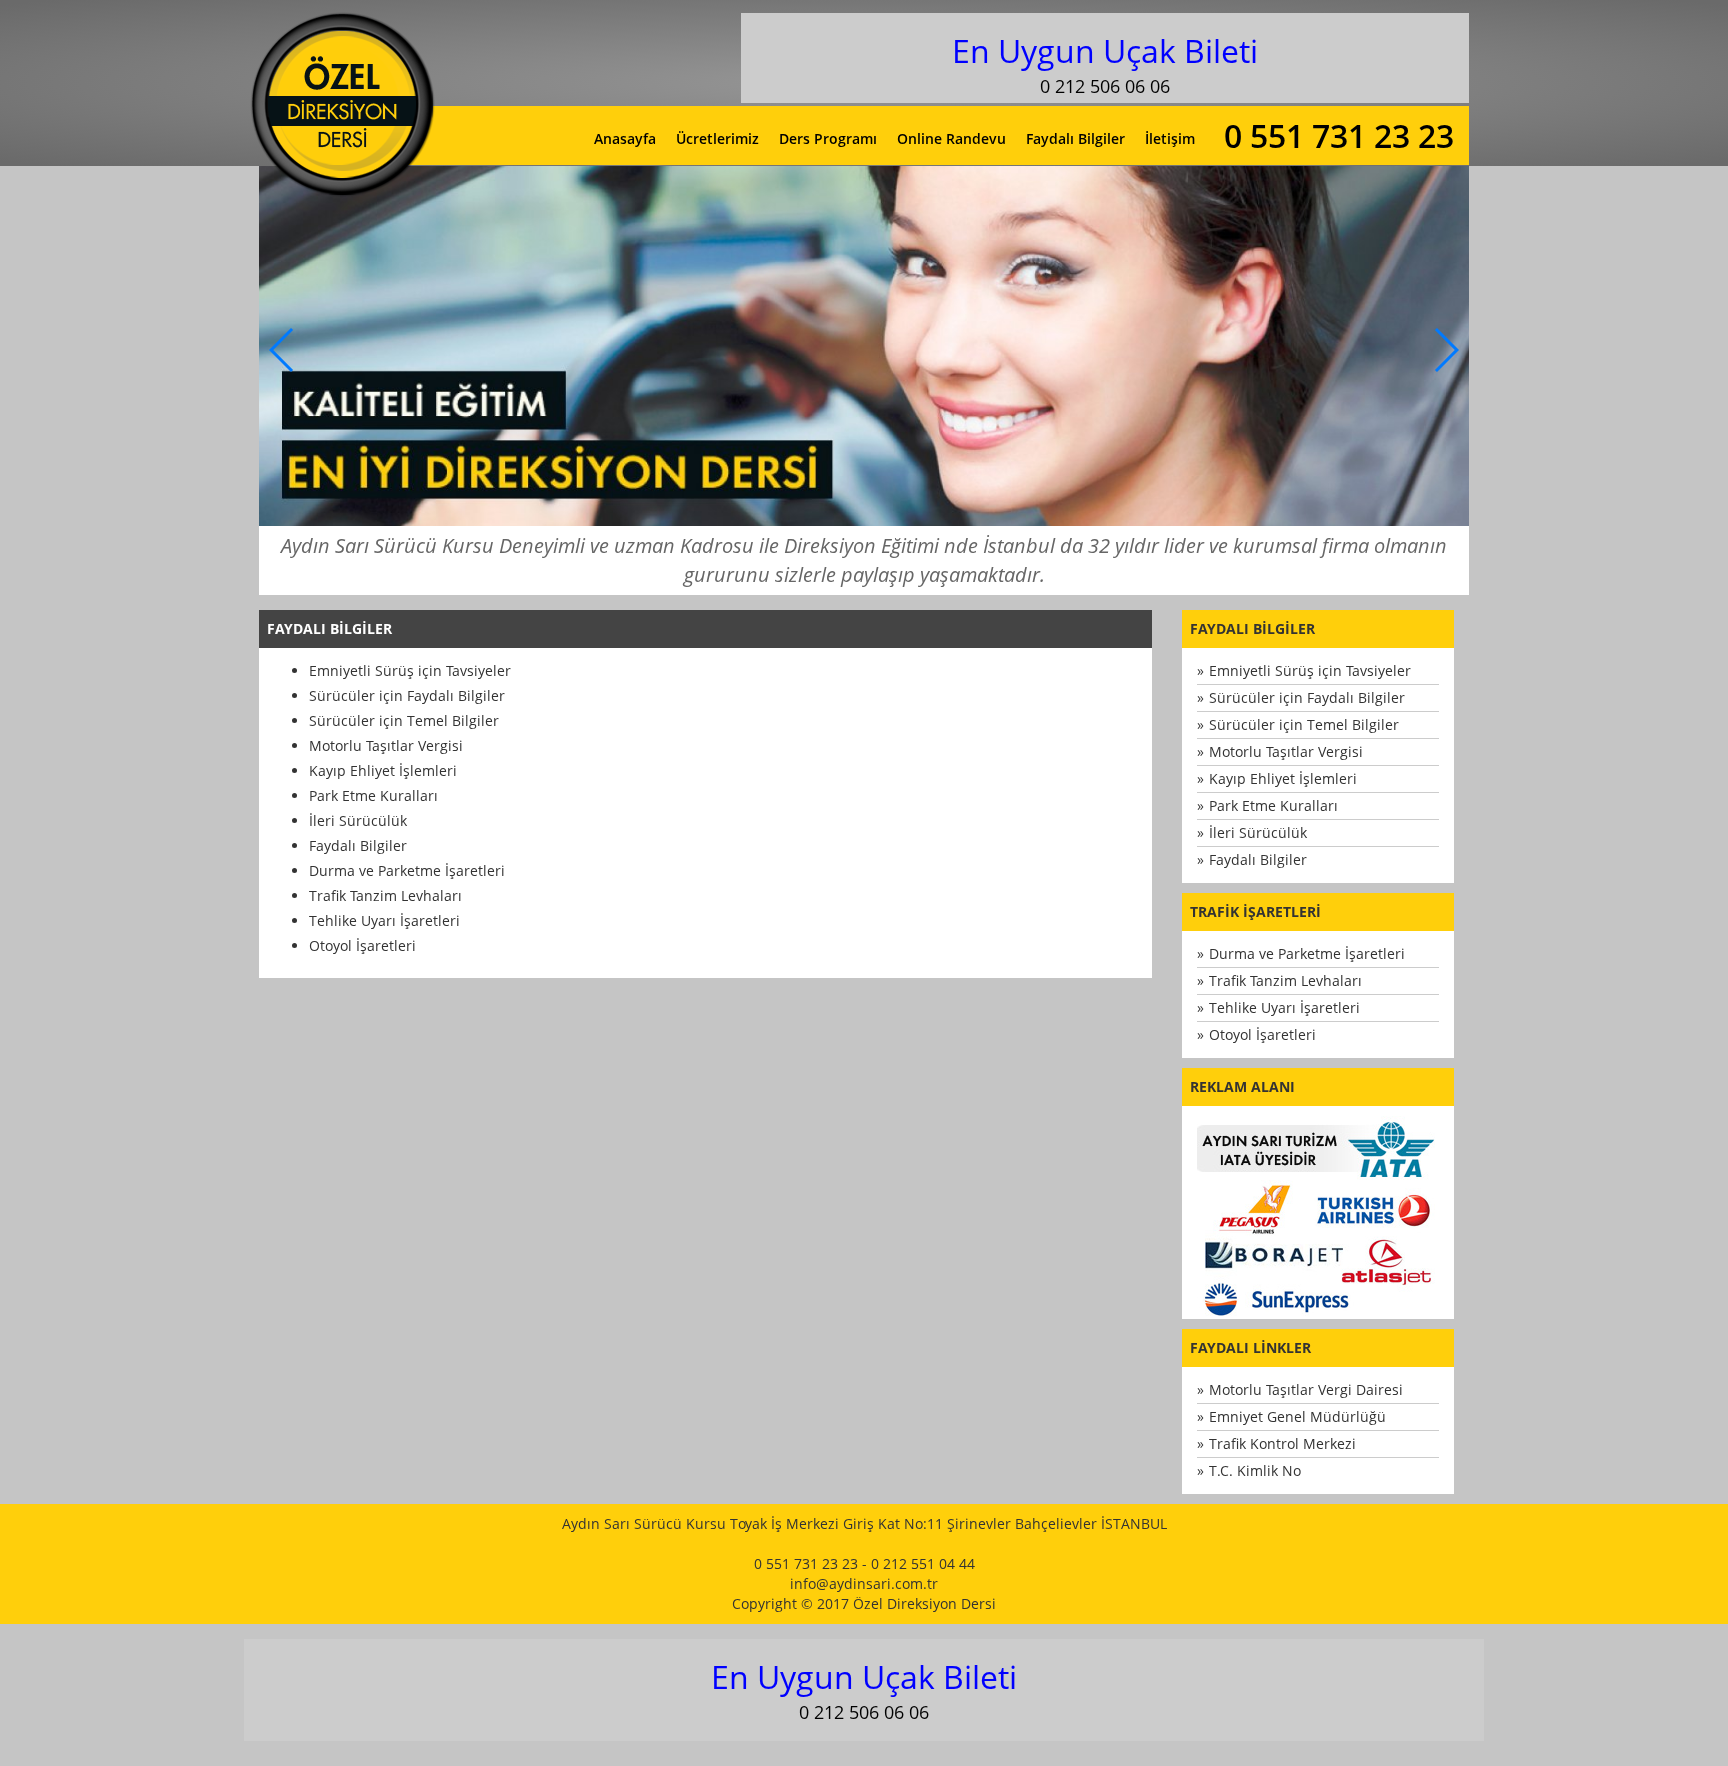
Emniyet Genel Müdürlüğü (1297, 1416)
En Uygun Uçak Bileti (1105, 50)
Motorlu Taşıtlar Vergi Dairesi (1306, 1389)
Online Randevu (951, 138)
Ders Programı (828, 138)
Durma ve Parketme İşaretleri (407, 870)
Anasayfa (625, 138)
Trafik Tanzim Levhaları (385, 895)
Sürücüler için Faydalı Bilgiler (407, 695)
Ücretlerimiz (717, 138)
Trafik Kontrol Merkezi (1282, 1443)
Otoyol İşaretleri (362, 945)
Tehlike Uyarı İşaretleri (384, 920)
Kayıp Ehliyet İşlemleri (383, 770)
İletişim (1170, 138)
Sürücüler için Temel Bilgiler (404, 720)
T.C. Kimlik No (1255, 1470)
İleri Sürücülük (358, 820)
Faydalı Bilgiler (1075, 138)
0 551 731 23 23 (1339, 135)
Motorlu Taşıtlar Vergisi (386, 745)
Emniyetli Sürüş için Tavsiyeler (410, 670)
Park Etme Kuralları (373, 795)
